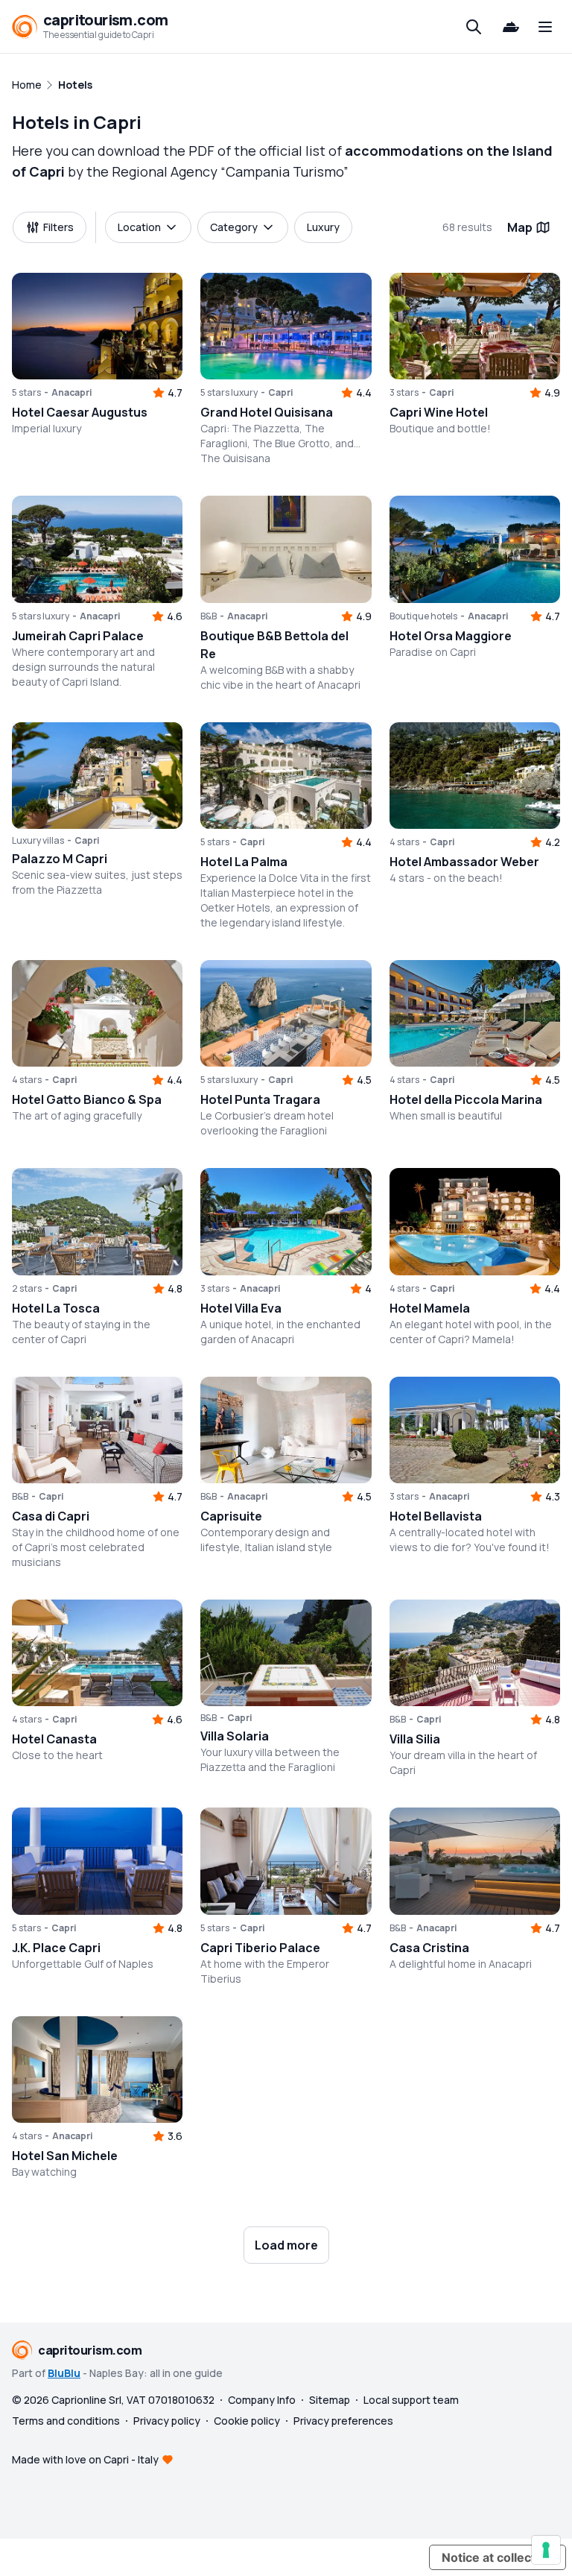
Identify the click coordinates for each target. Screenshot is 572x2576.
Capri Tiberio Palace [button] (260, 1948)
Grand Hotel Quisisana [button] (267, 412)
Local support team (411, 2400)
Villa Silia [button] (415, 1739)
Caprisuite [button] (231, 1516)
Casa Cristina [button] (429, 1948)
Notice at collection (498, 2557)
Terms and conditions (66, 2421)
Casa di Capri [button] (51, 1516)
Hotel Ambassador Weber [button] (464, 862)
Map (520, 227)
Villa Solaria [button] (235, 1736)
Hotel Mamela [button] (430, 1308)
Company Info (262, 2400)
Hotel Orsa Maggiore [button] (451, 636)
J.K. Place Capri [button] (56, 1948)
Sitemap (330, 2400)
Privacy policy (167, 2421)
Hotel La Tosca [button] (56, 1308)
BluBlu (64, 2373)
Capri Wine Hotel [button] (439, 412)
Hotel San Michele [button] (65, 2156)
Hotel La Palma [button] (244, 862)
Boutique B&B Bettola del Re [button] (274, 645)
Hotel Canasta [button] (54, 1739)
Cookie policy (247, 2421)
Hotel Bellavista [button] (436, 1516)
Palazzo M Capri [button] (60, 859)
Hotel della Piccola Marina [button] (466, 1099)
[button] (97, 326)
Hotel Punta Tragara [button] (260, 1099)
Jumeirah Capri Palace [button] (78, 636)
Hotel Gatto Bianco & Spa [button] (87, 1099)
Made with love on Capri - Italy (85, 2459)
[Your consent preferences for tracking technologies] (546, 2550)
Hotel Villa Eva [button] (241, 1308)
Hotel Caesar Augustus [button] (80, 412)
